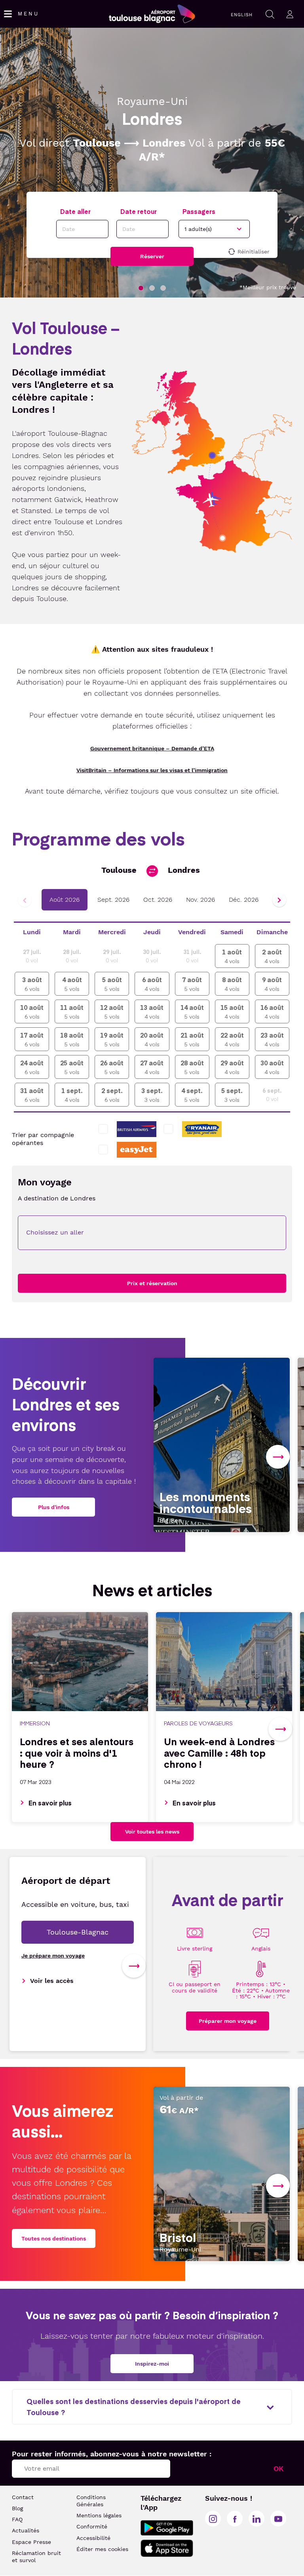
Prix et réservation (152, 1283)
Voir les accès (52, 1981)
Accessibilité (93, 2538)
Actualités (26, 2530)
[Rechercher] (270, 14)
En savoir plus (50, 1803)
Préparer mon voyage (228, 2021)
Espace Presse (31, 2542)
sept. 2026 (113, 900)
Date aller (75, 211)
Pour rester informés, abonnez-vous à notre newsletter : (112, 2454)
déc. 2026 (244, 900)
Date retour (139, 211)
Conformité (92, 2526)
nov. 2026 (200, 900)
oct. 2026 (158, 900)
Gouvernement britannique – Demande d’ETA (152, 748)
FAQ (17, 2519)
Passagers (199, 211)
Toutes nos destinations (54, 2238)
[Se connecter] (290, 14)
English (242, 15)
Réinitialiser (254, 252)
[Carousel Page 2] (152, 288)
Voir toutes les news (152, 1832)
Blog (17, 2508)
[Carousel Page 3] (163, 288)
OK (278, 2468)
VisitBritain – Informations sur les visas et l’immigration (152, 770)
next (278, 1457)
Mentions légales (99, 2515)
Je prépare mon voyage (53, 1956)
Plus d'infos (54, 1507)
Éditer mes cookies (102, 2549)
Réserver (152, 256)
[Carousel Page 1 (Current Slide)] (141, 288)
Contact (23, 2497)
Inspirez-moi (152, 2364)
